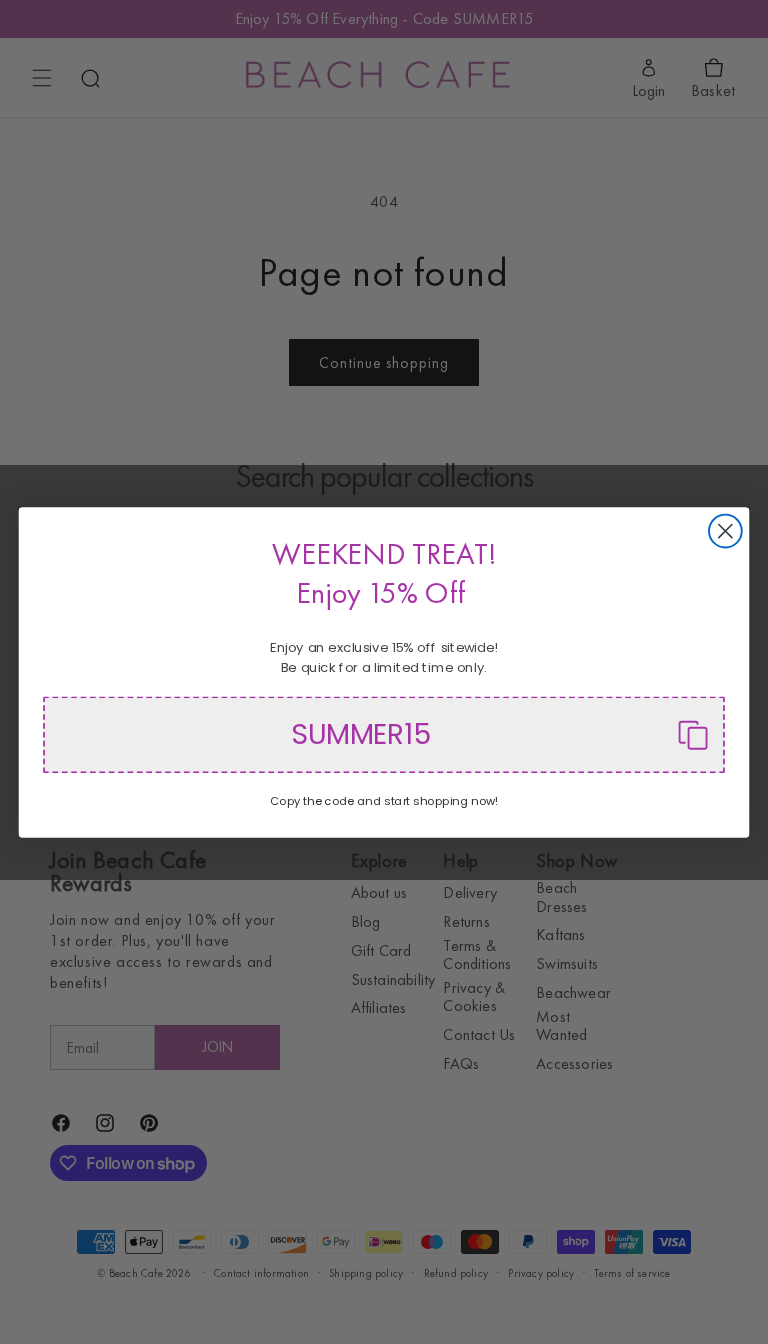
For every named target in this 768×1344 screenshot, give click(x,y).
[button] (384, 734)
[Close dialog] (725, 530)
